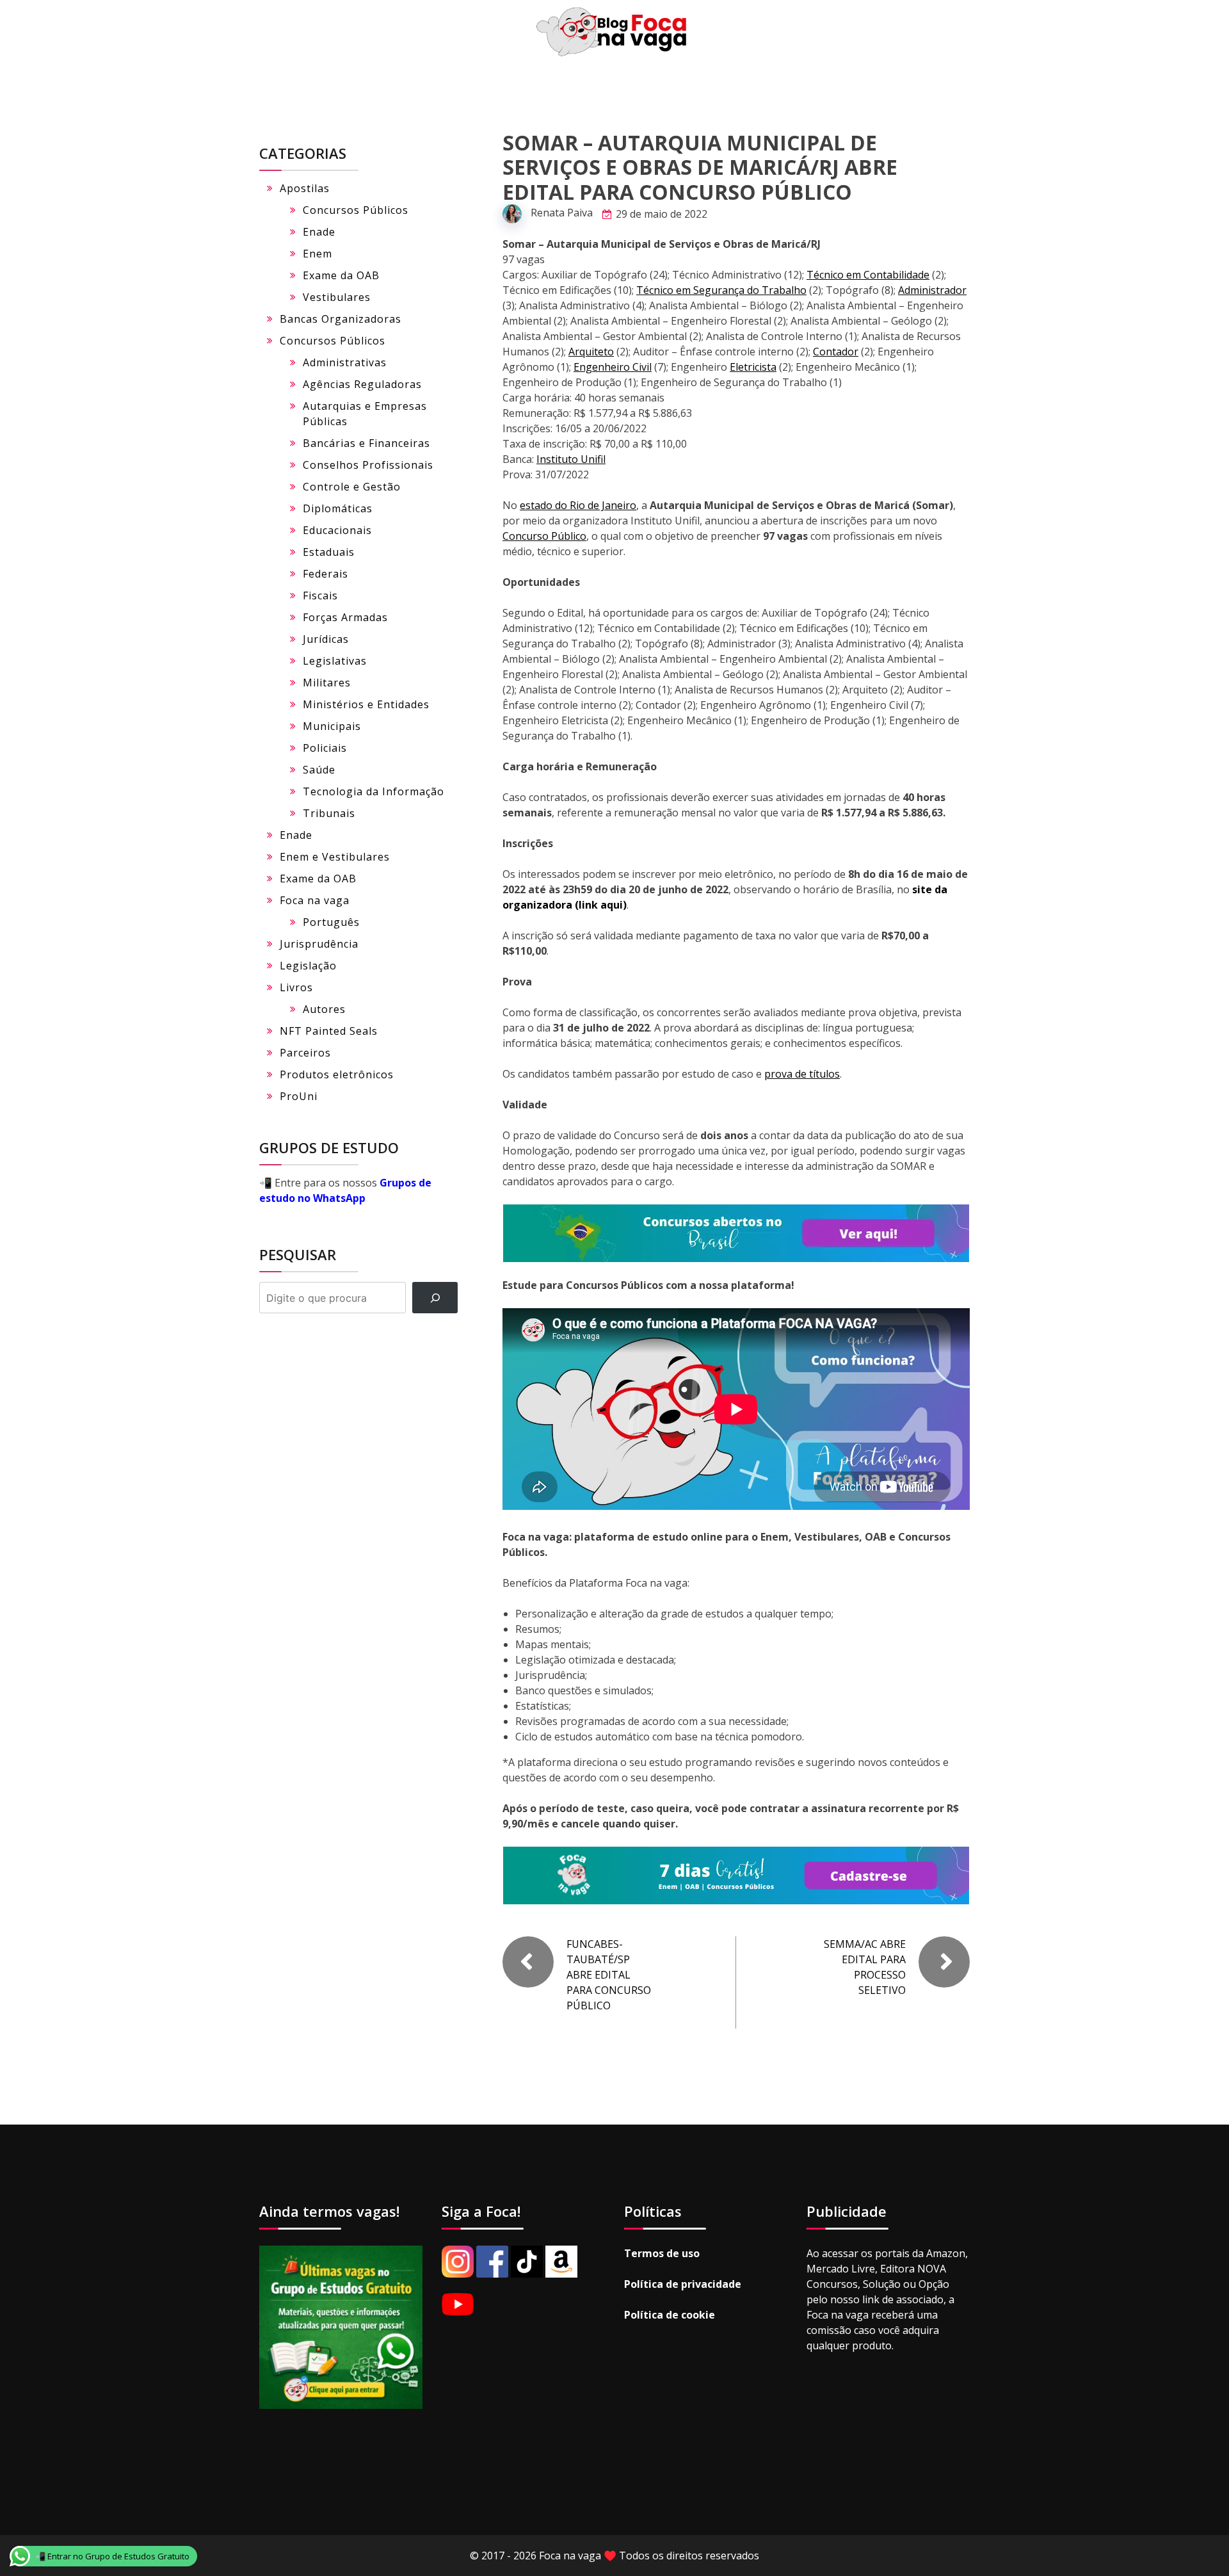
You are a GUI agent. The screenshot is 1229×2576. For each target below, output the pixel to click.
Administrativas (345, 362)
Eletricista (753, 367)
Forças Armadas (345, 617)
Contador (836, 352)
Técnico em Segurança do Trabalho (721, 290)
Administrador (932, 290)
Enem (317, 254)
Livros (296, 987)
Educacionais (337, 530)
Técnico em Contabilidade (868, 275)
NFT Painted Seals (329, 1031)
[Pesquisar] (435, 1298)
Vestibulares (337, 297)
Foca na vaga (315, 900)
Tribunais (329, 813)
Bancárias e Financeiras (366, 443)
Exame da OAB (341, 275)
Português (331, 922)
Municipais (332, 726)
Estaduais (329, 552)
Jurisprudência (319, 944)
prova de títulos (802, 1074)
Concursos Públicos (356, 210)
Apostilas (305, 188)
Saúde (319, 770)
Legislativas (335, 661)
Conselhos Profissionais (368, 465)
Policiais (325, 748)
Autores (324, 1009)
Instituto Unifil (571, 459)
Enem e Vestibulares (335, 857)
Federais (325, 574)
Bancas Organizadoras (341, 319)
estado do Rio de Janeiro (578, 505)
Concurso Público (544, 536)
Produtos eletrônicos (337, 1074)
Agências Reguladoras (362, 384)
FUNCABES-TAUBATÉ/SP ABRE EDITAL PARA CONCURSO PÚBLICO (609, 1975)
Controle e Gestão (352, 487)
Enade (319, 232)
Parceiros (305, 1053)
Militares (327, 683)
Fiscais (320, 595)
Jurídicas (326, 639)
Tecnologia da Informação (374, 791)
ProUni (299, 1096)
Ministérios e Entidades (366, 704)
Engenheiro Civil (613, 367)
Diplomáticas (338, 508)
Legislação (308, 966)
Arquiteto (591, 352)
